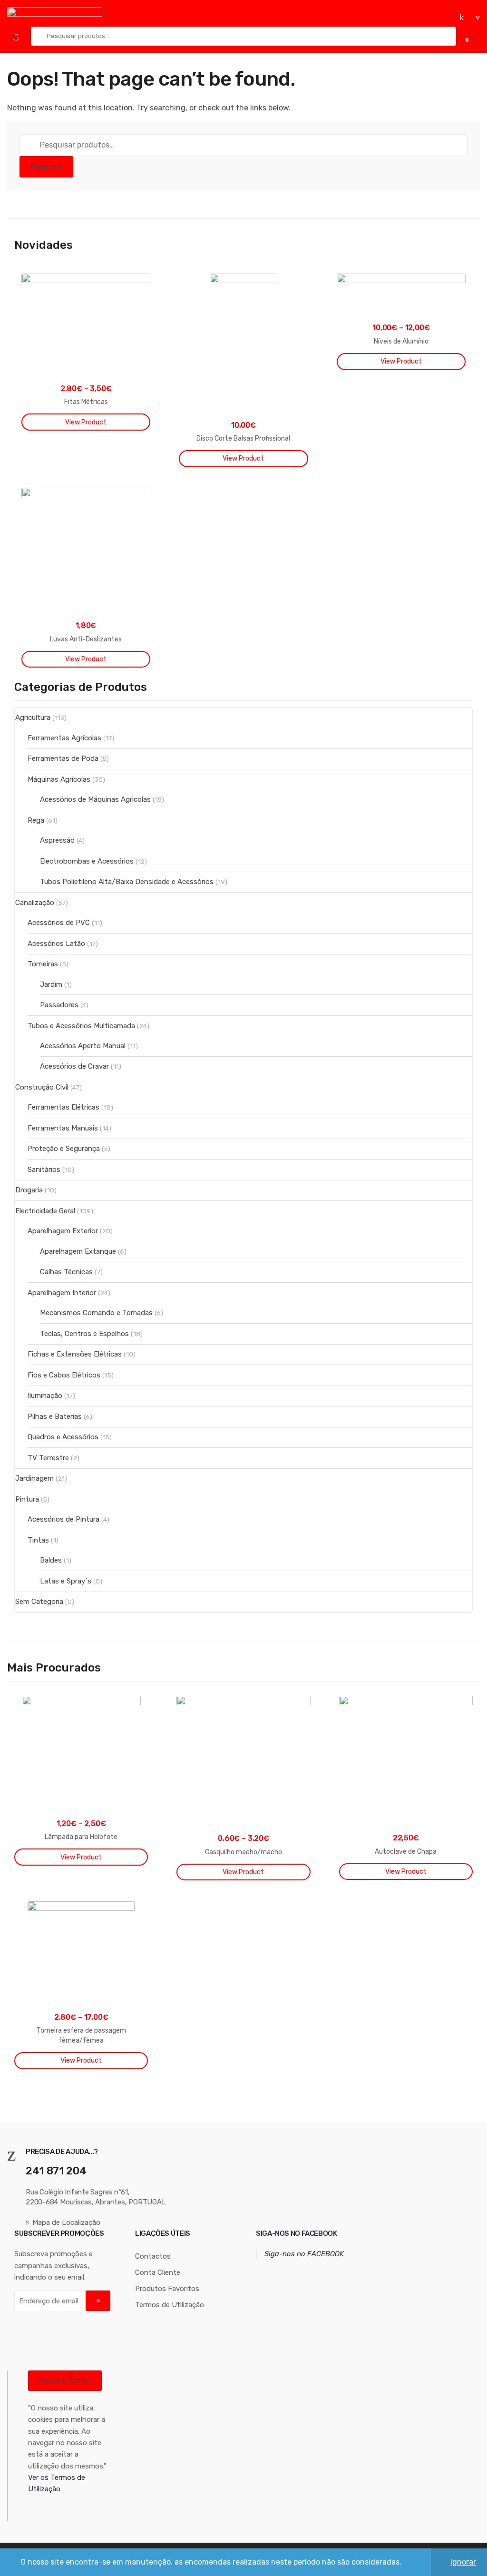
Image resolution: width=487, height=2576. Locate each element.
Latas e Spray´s (66, 1581)
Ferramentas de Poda (63, 758)
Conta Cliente (158, 2272)
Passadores (59, 1005)
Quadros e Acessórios (63, 1437)
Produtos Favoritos (167, 2289)
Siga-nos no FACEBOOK (297, 2233)
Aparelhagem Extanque (78, 1251)
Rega (36, 820)
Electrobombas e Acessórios (87, 861)
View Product (86, 422)
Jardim (51, 984)
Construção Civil (42, 1087)
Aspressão (57, 840)
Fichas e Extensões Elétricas (75, 1354)
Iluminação (45, 1396)
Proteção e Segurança (64, 1149)
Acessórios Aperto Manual (83, 1046)
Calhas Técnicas (66, 1272)
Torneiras (43, 964)
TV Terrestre (48, 1458)
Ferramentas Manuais (63, 1128)
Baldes (51, 1560)
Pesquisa (47, 167)
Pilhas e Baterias (55, 1416)
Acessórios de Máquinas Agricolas (95, 799)
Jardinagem (34, 1478)
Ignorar (463, 2562)
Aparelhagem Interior (62, 1293)
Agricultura (33, 718)
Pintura (27, 1499)
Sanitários (44, 1170)
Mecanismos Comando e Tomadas (96, 1313)
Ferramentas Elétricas (63, 1107)
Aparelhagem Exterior (63, 1231)
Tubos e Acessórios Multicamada (81, 1026)
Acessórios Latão (56, 944)
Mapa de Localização (66, 2222)
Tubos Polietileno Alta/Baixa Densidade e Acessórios (127, 882)
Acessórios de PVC (59, 923)
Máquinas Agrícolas (59, 779)
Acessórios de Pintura (63, 1519)
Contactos (153, 2256)
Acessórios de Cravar (74, 1066)
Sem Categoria (39, 1602)
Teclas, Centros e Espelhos (84, 1334)
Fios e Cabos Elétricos (64, 1375)
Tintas (38, 1540)
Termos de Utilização (170, 2305)
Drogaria (29, 1190)
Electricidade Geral (45, 1211)
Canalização (35, 903)
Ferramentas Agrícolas (64, 738)
